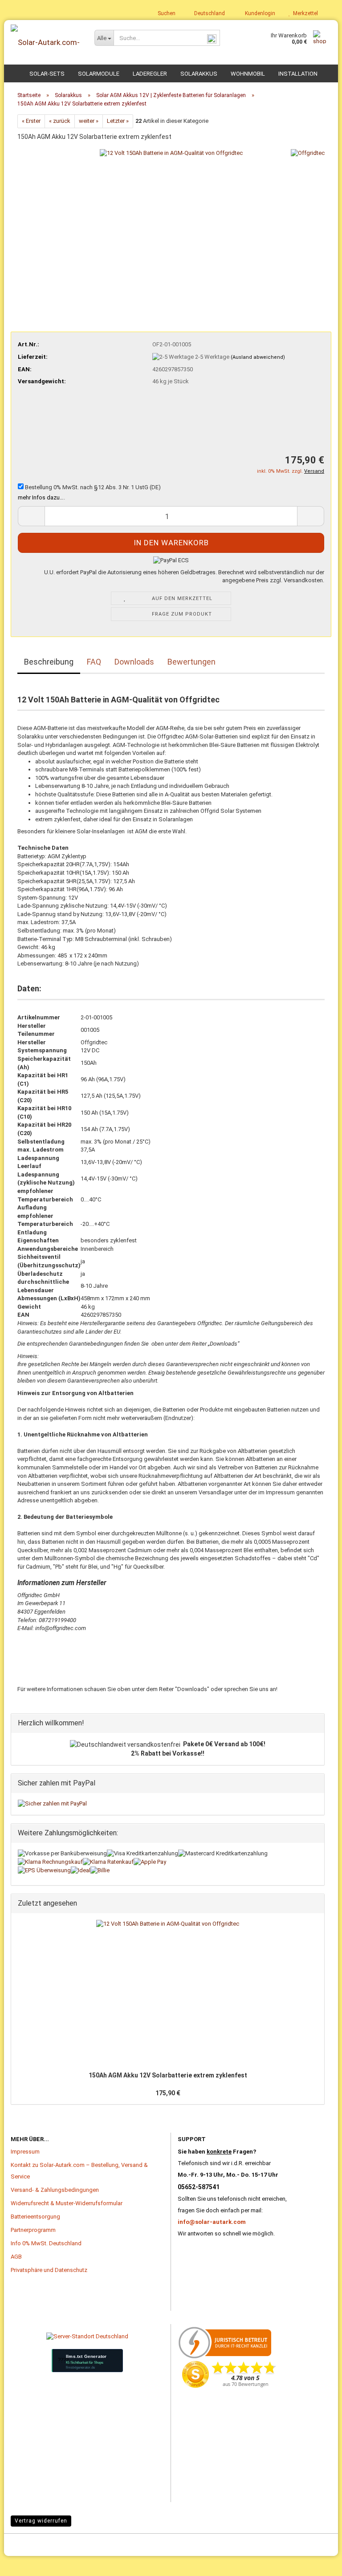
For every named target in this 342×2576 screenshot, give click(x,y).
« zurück (60, 121)
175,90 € (168, 2093)
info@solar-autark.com (212, 2222)
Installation (298, 74)
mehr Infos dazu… (41, 497)
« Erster (31, 121)
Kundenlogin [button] (259, 13)
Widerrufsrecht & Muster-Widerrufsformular (67, 2203)
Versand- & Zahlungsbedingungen (55, 2190)
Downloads (134, 662)
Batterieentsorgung (35, 2217)
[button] (207, 13)
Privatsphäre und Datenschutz (49, 2270)
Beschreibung (49, 662)
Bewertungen (191, 662)
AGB (16, 2257)
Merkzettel (304, 13)
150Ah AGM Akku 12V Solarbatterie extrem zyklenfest (168, 2075)
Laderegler (150, 74)
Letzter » (118, 121)
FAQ (94, 662)
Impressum (25, 2152)
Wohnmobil (248, 74)
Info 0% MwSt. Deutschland (46, 2243)
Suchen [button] (166, 13)
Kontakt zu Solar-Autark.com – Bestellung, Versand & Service (79, 2171)
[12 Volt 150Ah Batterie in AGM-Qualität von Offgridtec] (171, 220)
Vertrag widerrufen (41, 2521)
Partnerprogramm (33, 2230)
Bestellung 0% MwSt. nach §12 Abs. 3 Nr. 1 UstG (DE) (92, 487)
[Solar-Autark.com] (46, 42)
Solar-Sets (47, 74)
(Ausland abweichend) (258, 357)
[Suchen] (212, 38)
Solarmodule (99, 74)
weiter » (89, 121)
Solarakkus (199, 74)
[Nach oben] (24, 2556)
